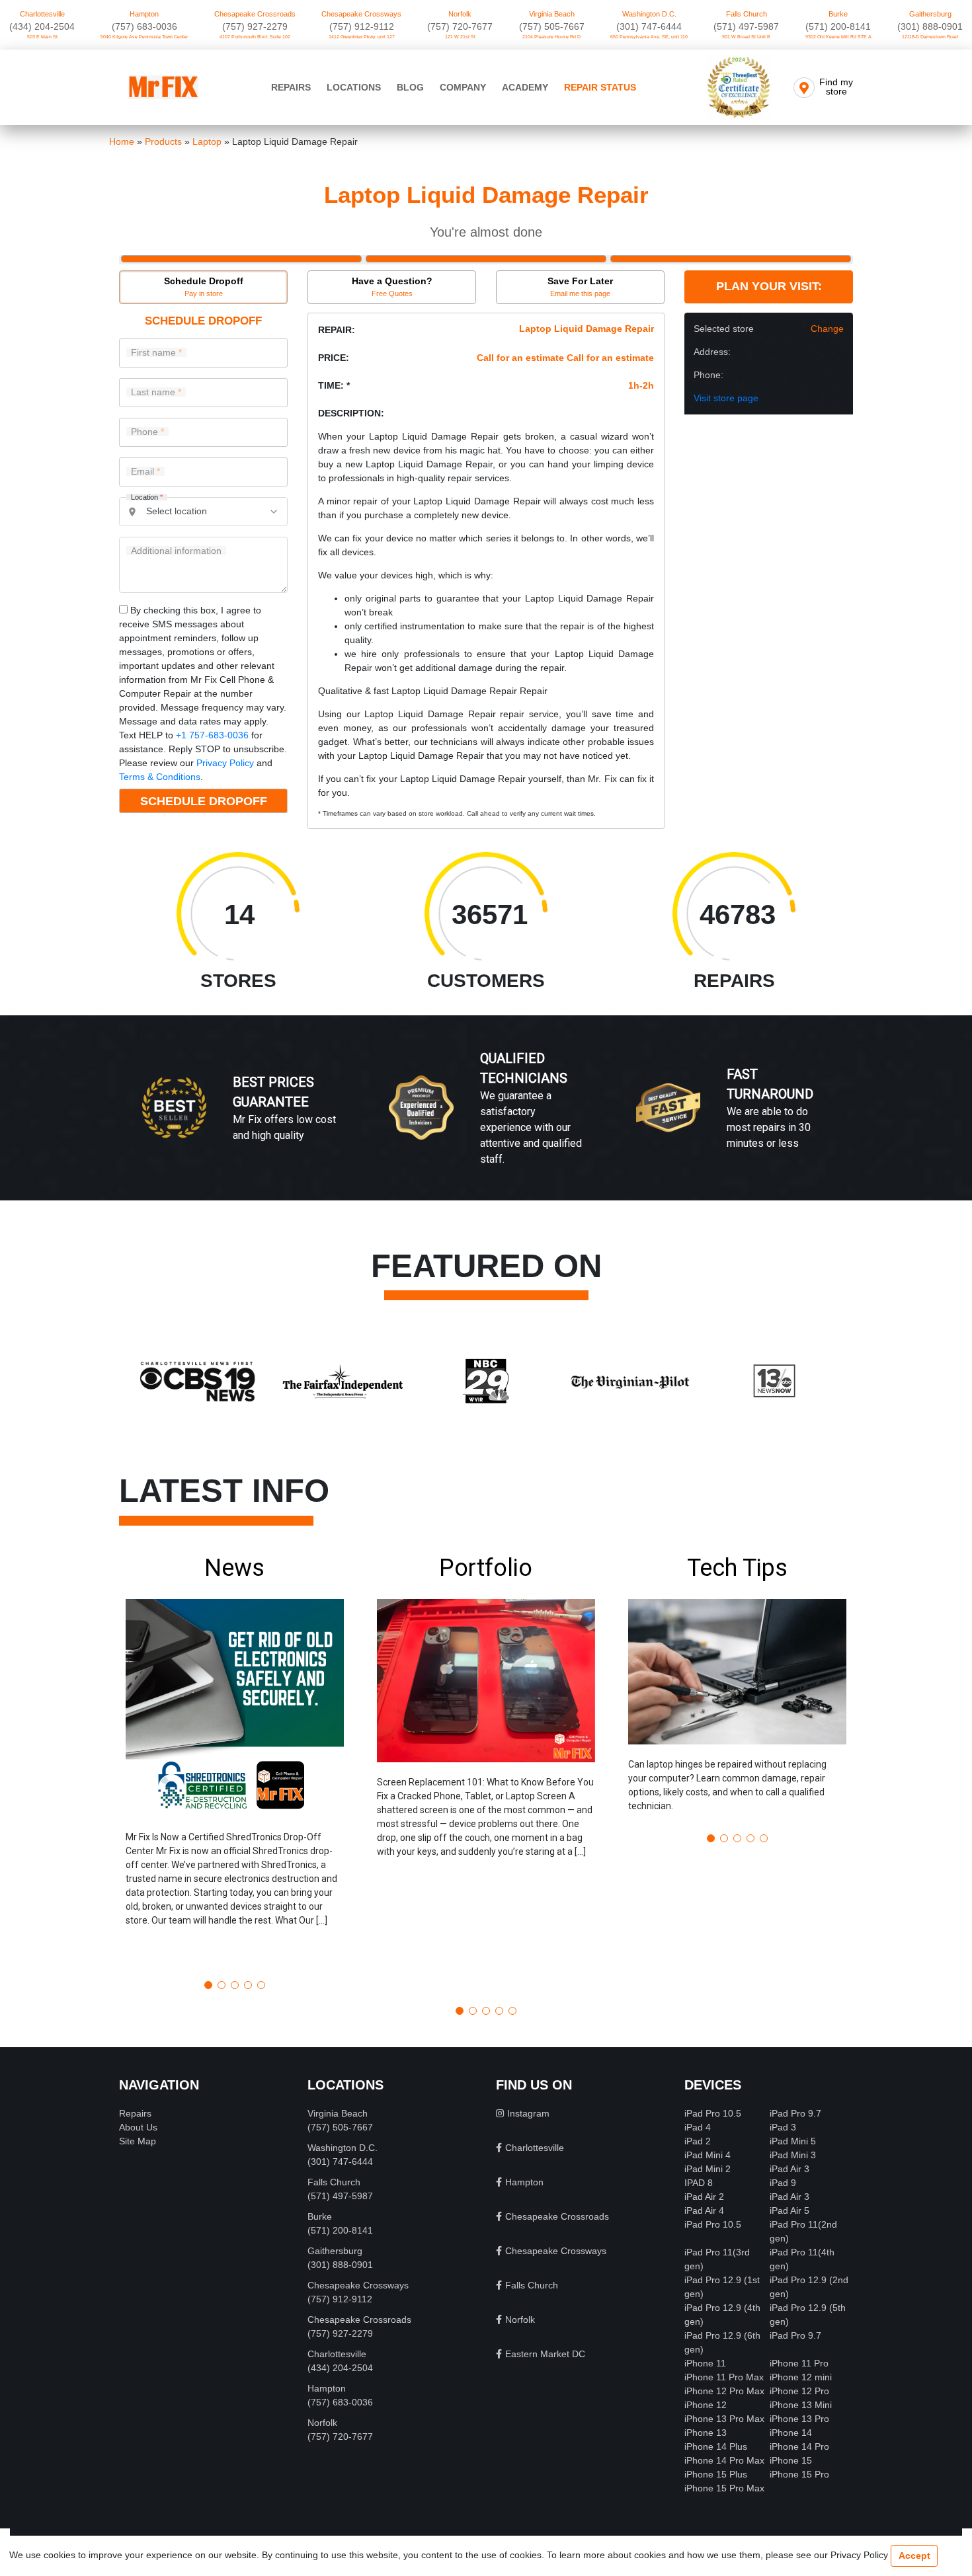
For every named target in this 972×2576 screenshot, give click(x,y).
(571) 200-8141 (838, 26)
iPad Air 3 (790, 2169)
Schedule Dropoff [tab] (204, 287)
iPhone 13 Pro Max (724, 2419)
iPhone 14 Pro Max (724, 2460)
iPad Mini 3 (793, 2155)
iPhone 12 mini (801, 2377)
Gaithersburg (930, 14)
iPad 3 (783, 2127)
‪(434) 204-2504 (42, 26)
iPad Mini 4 (708, 2155)
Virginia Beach (552, 14)
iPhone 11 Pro (799, 2363)
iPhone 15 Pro (799, 2474)
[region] (486, 1122)
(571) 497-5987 (746, 26)
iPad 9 (783, 2183)
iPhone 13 (706, 2433)
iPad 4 (698, 2127)
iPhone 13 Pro (799, 2419)
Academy (525, 87)
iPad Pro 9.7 (795, 2113)
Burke (838, 14)
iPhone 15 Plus (716, 2474)
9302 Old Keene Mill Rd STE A (838, 37)
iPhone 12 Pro (799, 2391)
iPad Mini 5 (793, 2141)
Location (147, 497)
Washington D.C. (649, 14)
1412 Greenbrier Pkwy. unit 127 (362, 37)
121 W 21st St (460, 37)
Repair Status (600, 87)
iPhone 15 (791, 2460)
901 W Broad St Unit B (746, 37)
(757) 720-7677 (460, 26)
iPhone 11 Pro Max (724, 2377)
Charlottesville (42, 14)
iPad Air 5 (790, 2210)
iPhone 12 (706, 2405)
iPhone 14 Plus (716, 2446)
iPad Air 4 (704, 2210)
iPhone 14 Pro (799, 2446)
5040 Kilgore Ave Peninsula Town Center (144, 37)
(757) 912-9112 (362, 26)
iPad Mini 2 (708, 2169)
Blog (410, 87)
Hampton (144, 14)
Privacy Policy (225, 763)
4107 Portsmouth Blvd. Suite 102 (255, 37)
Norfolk (460, 14)
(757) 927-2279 (255, 26)
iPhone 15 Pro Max (724, 2488)
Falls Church (747, 14)
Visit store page (726, 398)
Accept (914, 2556)
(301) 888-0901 (930, 26)
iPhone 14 (791, 2433)
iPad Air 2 (704, 2197)
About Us (138, 2127)
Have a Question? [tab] (392, 287)
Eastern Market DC (545, 2354)
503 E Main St (42, 37)
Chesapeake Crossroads (255, 14)
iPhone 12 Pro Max (724, 2391)
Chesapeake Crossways (361, 14)
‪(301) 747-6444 (649, 26)
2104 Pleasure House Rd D (551, 37)
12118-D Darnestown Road (930, 37)
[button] (235, 1762)
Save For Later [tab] (580, 287)
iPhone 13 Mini (801, 2405)
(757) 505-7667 (552, 26)
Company (463, 87)
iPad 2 (698, 2141)
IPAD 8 (699, 2183)
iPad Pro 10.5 (713, 2113)
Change (827, 329)
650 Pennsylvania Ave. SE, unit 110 (649, 37)
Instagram (528, 2113)
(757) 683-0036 (144, 26)
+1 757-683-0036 (212, 735)
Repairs (291, 87)
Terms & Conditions (160, 777)
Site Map (138, 2141)
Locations (354, 87)
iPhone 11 (705, 2363)
